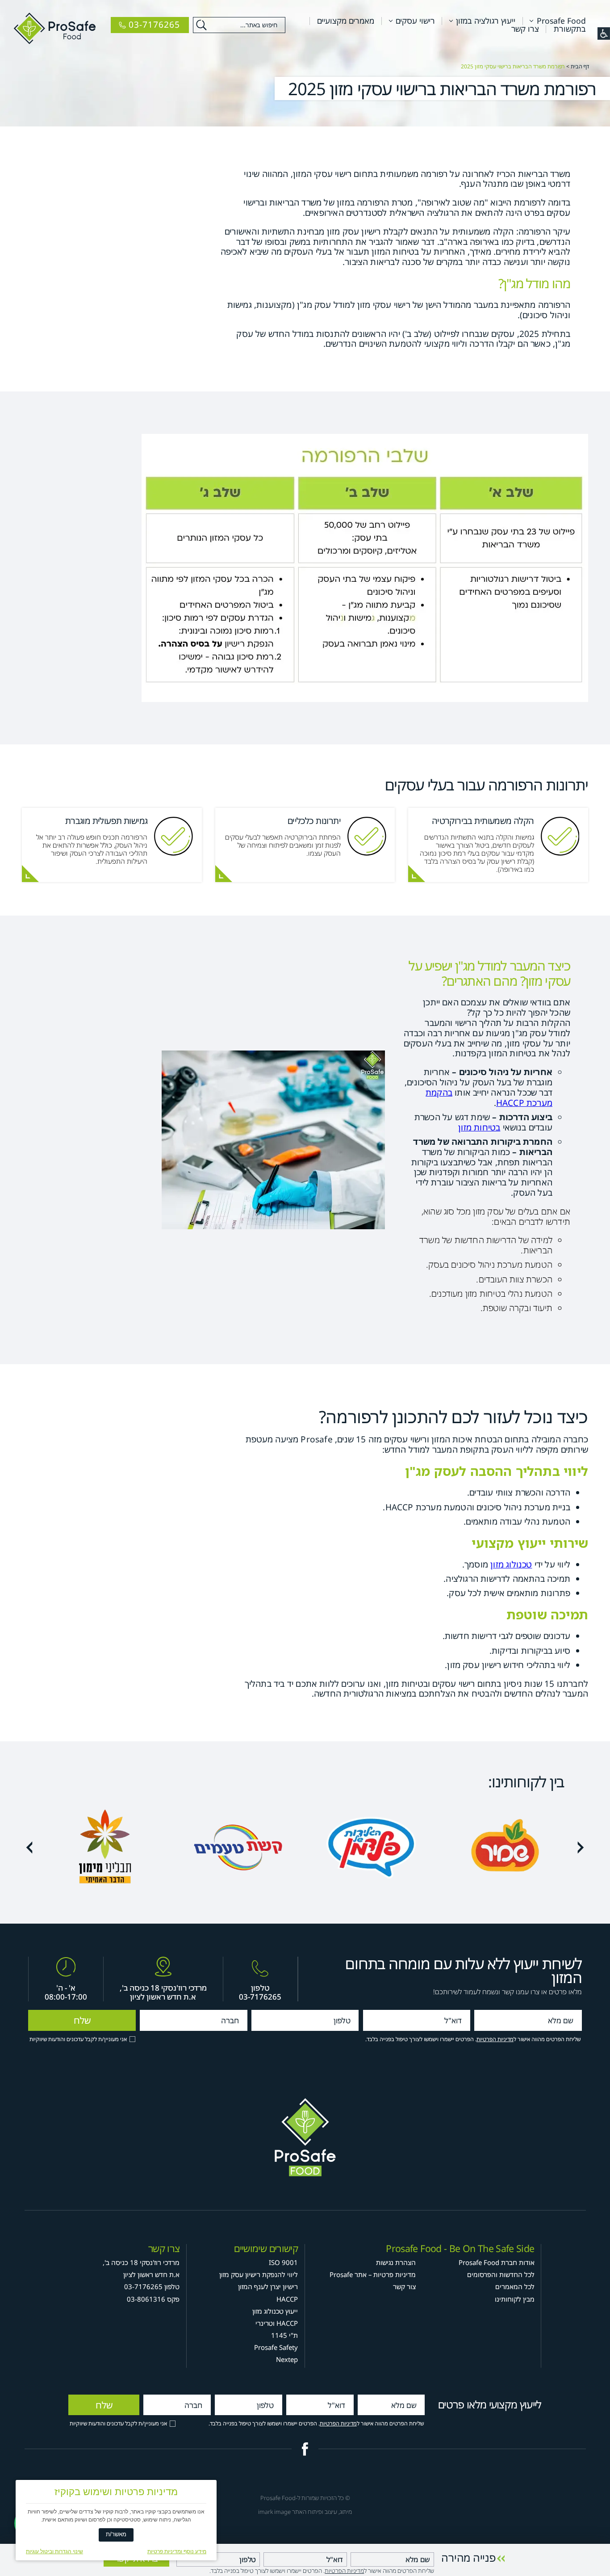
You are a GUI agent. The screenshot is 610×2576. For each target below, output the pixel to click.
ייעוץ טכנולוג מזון (275, 2311)
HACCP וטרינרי (277, 2323)
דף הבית (580, 66)
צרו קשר (525, 29)
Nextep (287, 2359)
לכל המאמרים (515, 2286)
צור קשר (404, 2286)
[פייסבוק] (305, 2449)
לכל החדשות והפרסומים (501, 2274)
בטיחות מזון (479, 1127)
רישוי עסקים (415, 21)
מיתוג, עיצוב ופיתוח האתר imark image (305, 2512)
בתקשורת (570, 29)
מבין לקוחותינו (515, 2299)
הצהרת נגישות (396, 2262)
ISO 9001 (283, 2262)
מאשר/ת (116, 2534)
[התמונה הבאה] (29, 1847)
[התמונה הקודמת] (581, 1847)
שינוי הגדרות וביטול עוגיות (54, 2551)
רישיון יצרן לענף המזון (268, 2286)
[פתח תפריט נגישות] (604, 34)
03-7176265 (260, 1997)
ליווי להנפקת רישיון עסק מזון (259, 2274)
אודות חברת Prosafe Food (497, 2262)
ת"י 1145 (284, 2335)
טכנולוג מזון (511, 1564)
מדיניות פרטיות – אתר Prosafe (373, 2274)
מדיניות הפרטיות (495, 2040)
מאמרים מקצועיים (346, 21)
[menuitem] (554, 21)
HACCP (287, 2299)
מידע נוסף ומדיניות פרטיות (177, 2551)
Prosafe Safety (276, 2347)
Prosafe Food (561, 21)
